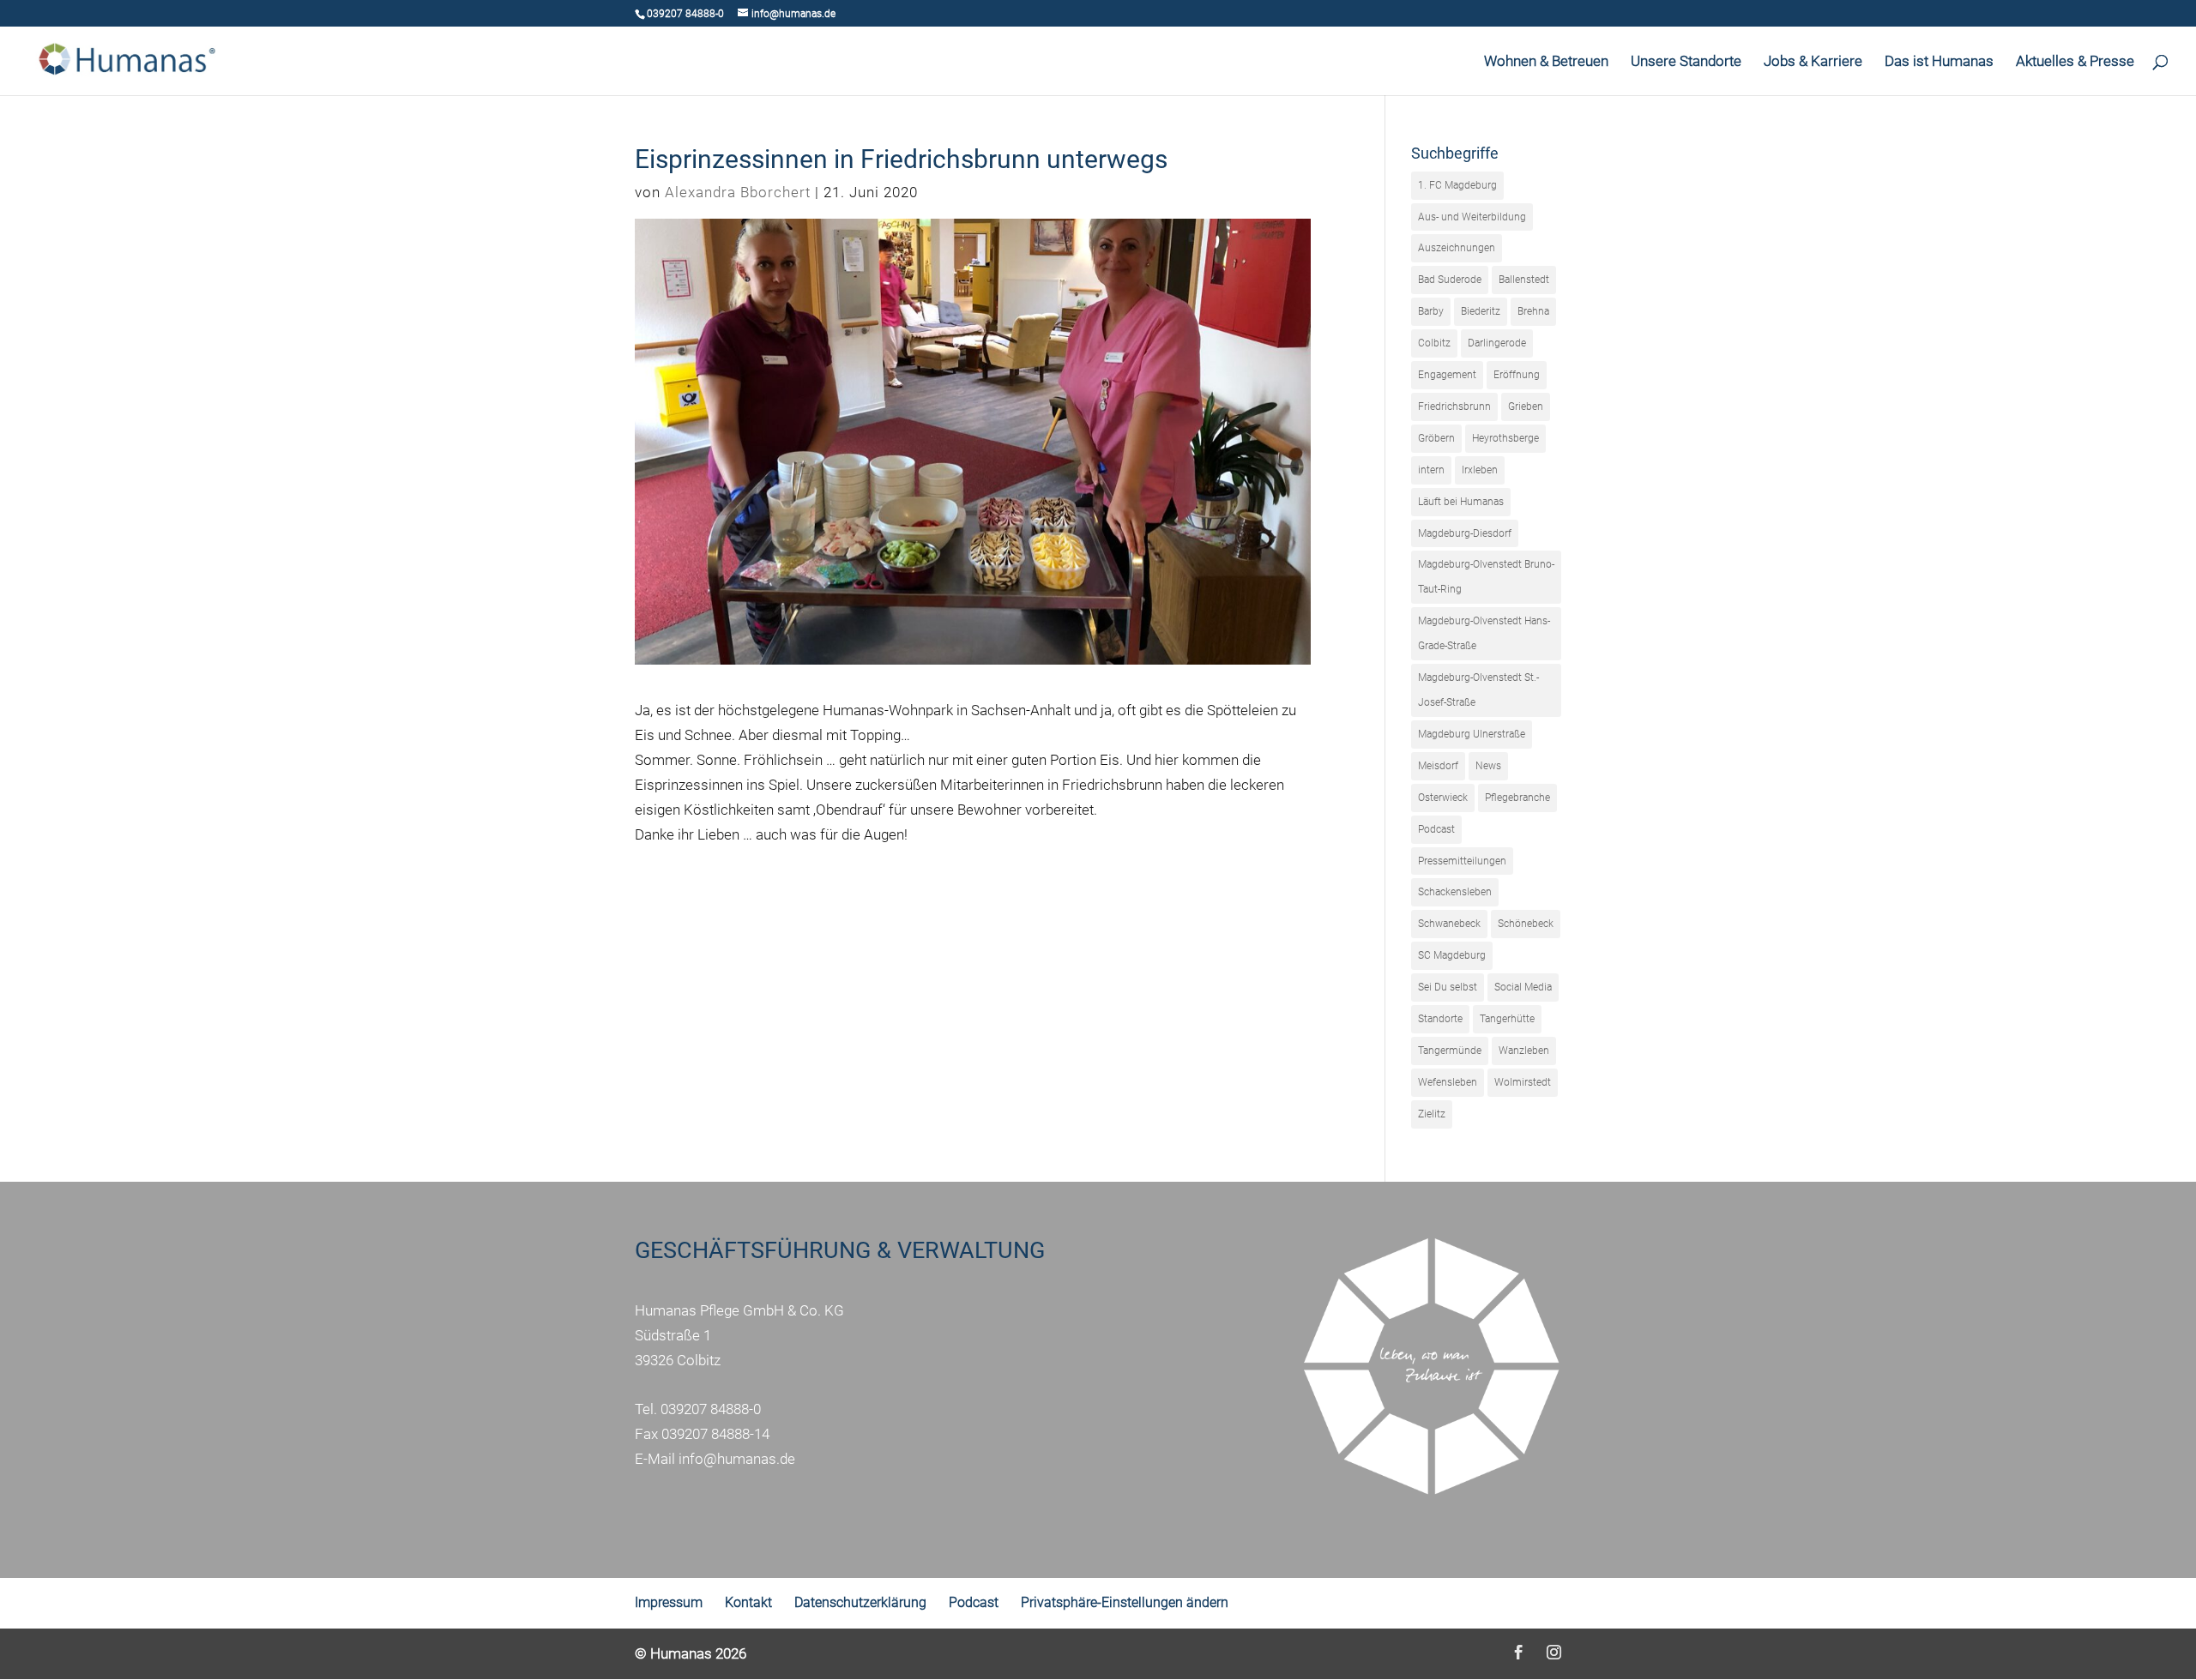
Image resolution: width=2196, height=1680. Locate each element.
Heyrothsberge (1505, 438)
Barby (1431, 311)
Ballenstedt (1524, 280)
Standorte (1440, 1019)
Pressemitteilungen (1462, 861)
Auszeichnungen (1457, 248)
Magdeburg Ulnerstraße (1472, 734)
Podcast (1436, 829)
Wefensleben (1448, 1082)
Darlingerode (1497, 343)
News (1488, 766)
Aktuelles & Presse (2075, 62)
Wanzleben (1524, 1051)
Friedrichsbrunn (1454, 406)
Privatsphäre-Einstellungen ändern (1125, 1602)
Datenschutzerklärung (860, 1602)
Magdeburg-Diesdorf (1465, 533)
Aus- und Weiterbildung (1472, 217)
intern (1431, 470)
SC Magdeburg (1452, 955)
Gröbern (1436, 438)
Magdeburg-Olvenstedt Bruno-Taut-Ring (1486, 577)
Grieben (1526, 406)
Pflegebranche (1517, 798)
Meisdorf (1438, 766)
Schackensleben (1455, 892)
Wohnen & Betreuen (1546, 62)
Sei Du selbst (1448, 987)
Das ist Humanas (1939, 62)
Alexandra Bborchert (738, 192)
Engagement (1447, 375)
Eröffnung (1517, 375)
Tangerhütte (1507, 1019)
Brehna (1533, 311)
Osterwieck (1443, 798)
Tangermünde (1450, 1051)
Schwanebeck (1449, 924)
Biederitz (1481, 311)
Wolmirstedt (1523, 1082)
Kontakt (748, 1602)
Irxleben (1480, 470)
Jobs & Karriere (1813, 62)
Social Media (1523, 987)
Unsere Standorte (1686, 62)
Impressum (669, 1602)
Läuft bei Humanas (1461, 502)
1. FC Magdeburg (1457, 185)
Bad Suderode (1450, 280)
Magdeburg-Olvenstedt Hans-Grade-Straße (1484, 633)
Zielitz (1432, 1114)
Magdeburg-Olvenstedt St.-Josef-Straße (1478, 690)
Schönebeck (1526, 924)
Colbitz (1434, 343)
